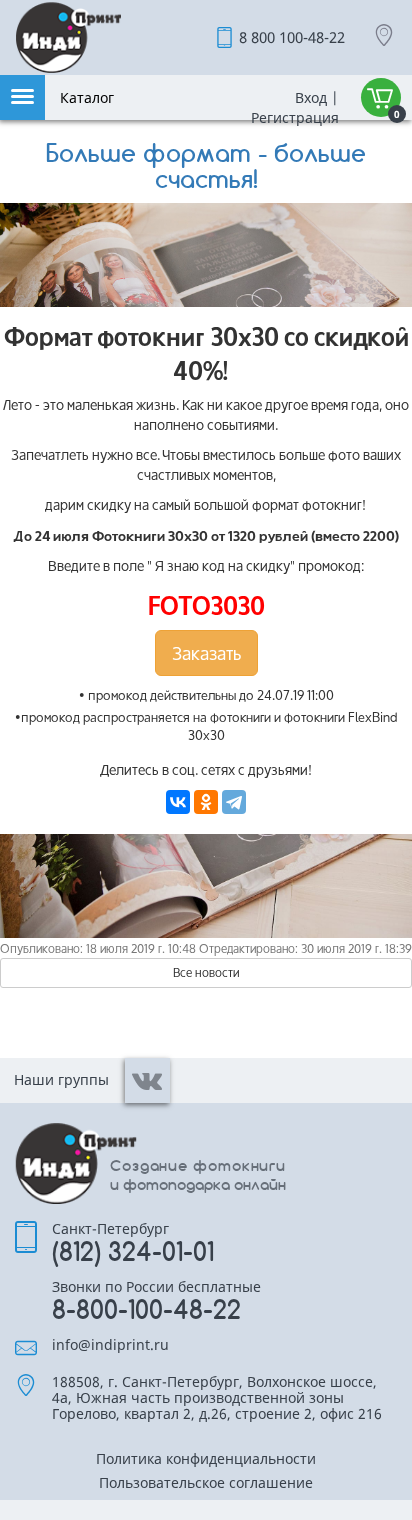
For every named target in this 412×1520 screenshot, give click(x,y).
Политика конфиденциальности (206, 1460)
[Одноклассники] (206, 802)
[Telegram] (234, 802)
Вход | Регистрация (293, 107)
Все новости (206, 972)
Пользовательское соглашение (206, 1484)
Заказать (206, 653)
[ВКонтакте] (178, 802)
